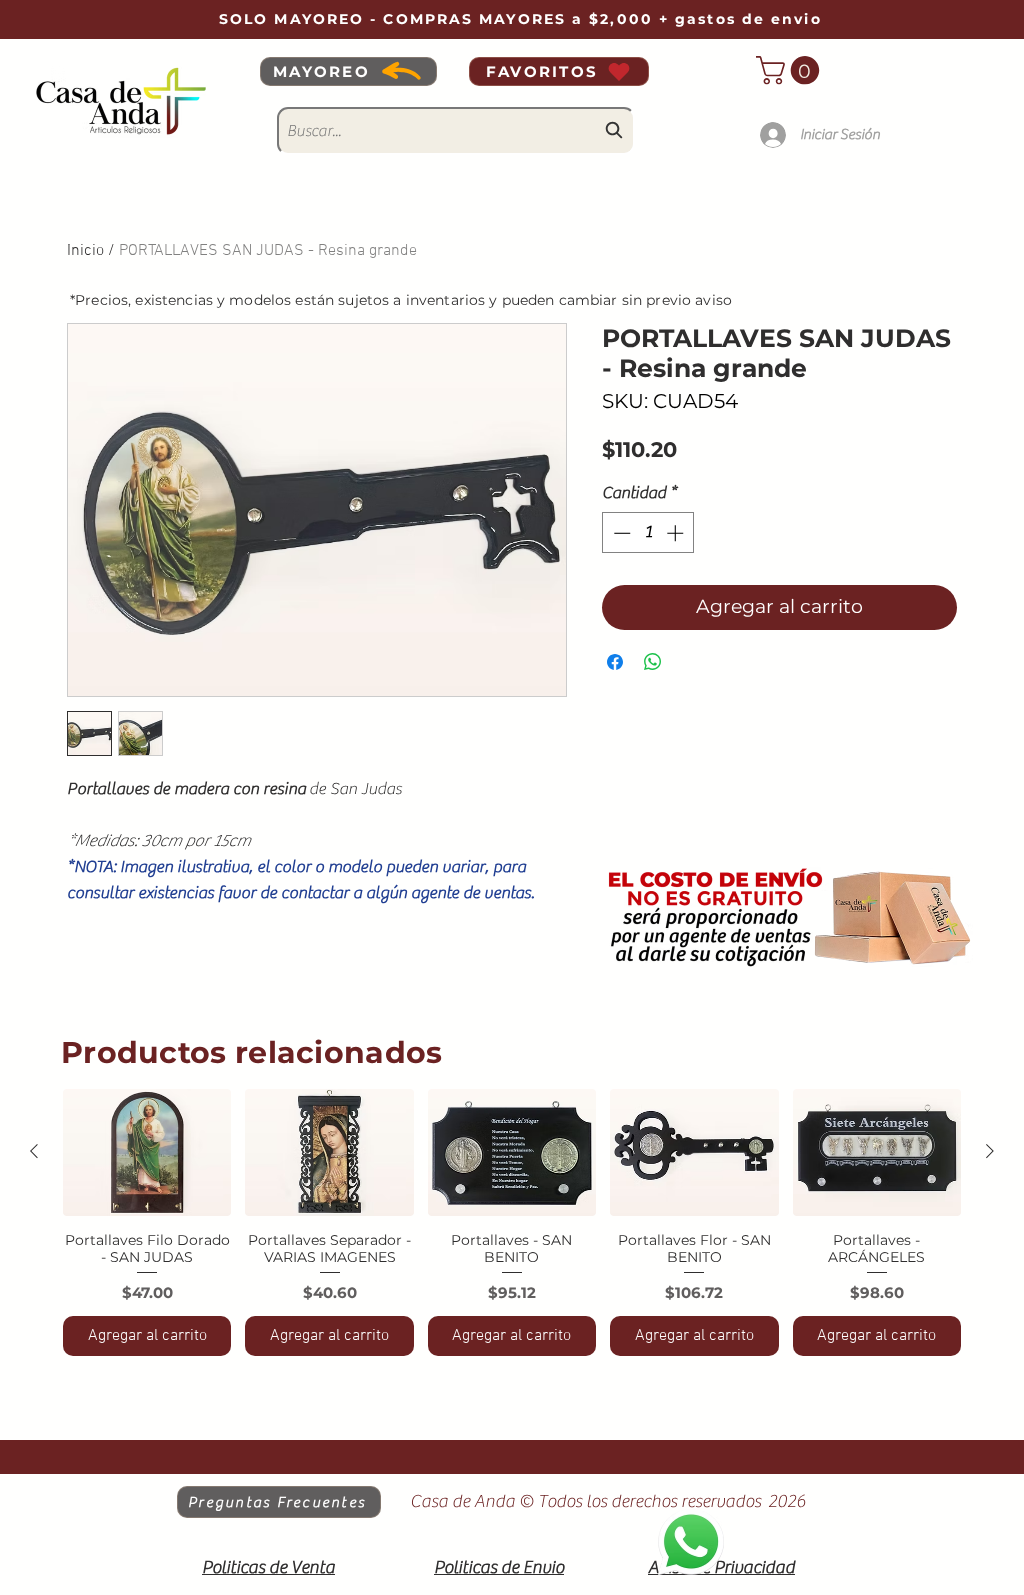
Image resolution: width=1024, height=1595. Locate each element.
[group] (512, 1222)
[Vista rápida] (147, 1152)
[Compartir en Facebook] (615, 662)
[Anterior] (34, 1151)
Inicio (85, 251)
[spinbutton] (648, 533)
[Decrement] (620, 533)
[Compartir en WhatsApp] (653, 662)
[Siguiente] (990, 1151)
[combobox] (456, 131)
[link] (791, 70)
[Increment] (677, 533)
